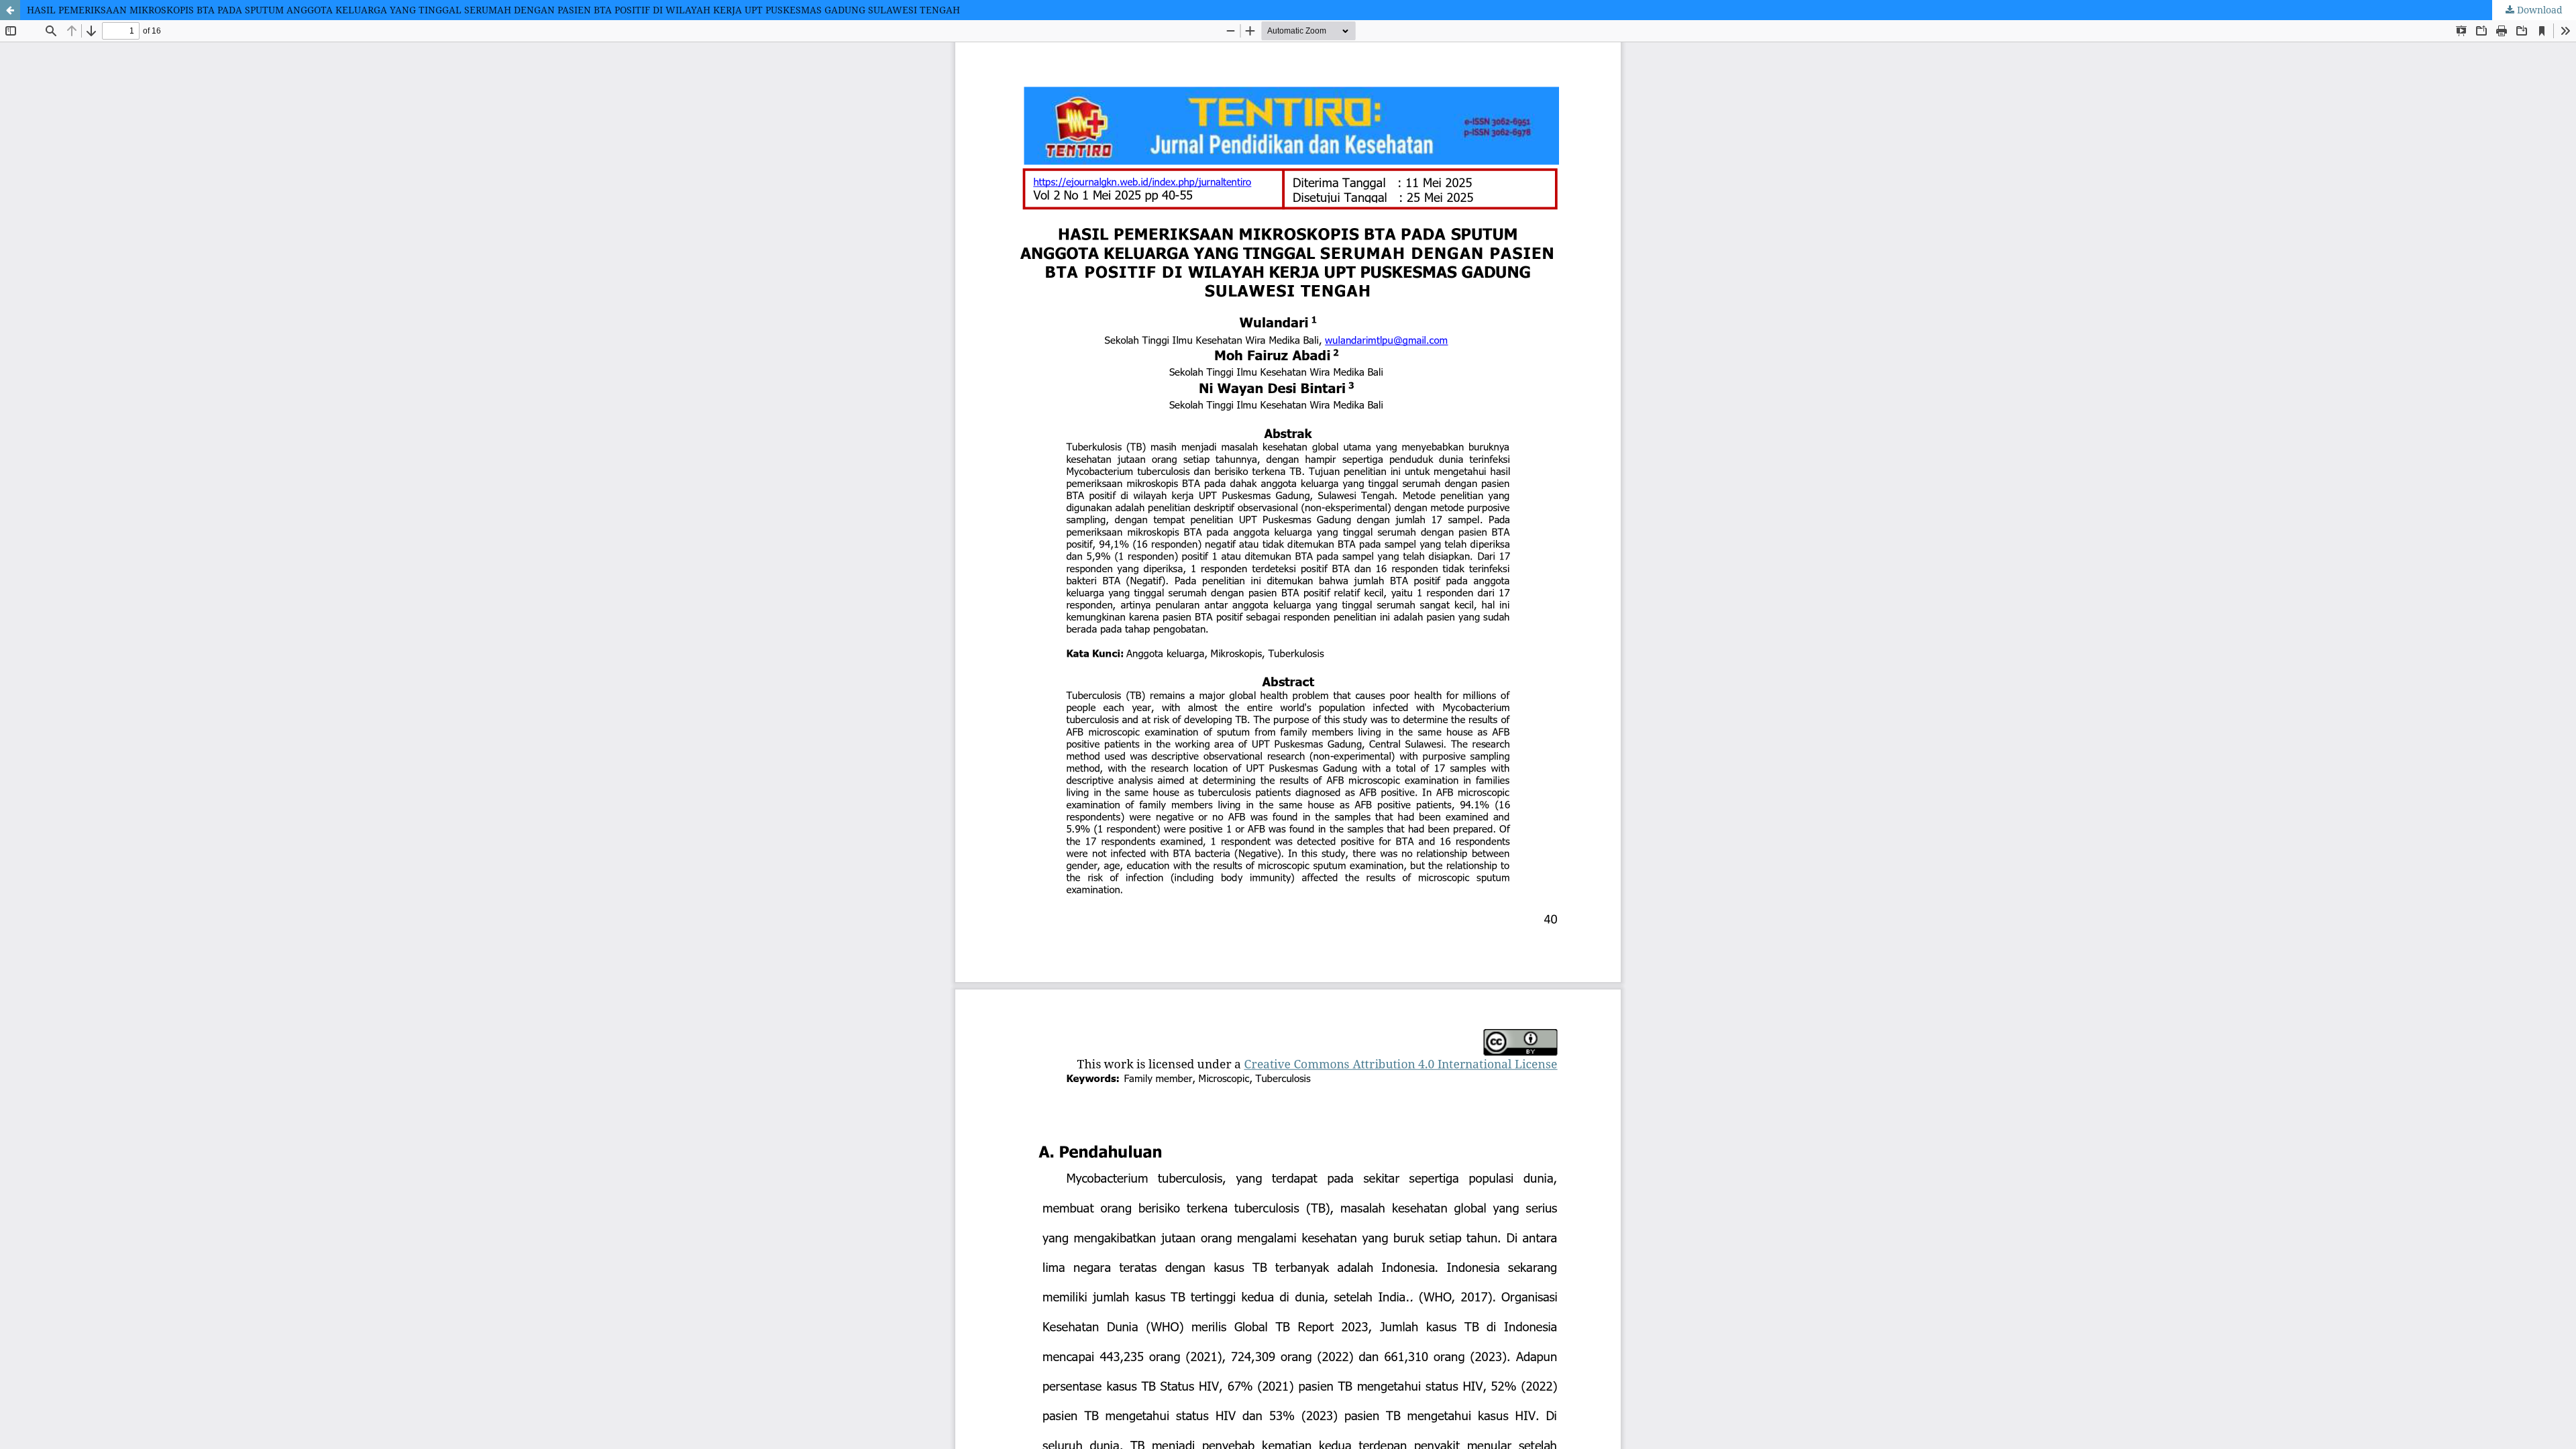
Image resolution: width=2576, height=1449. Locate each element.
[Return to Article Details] (10, 10)
